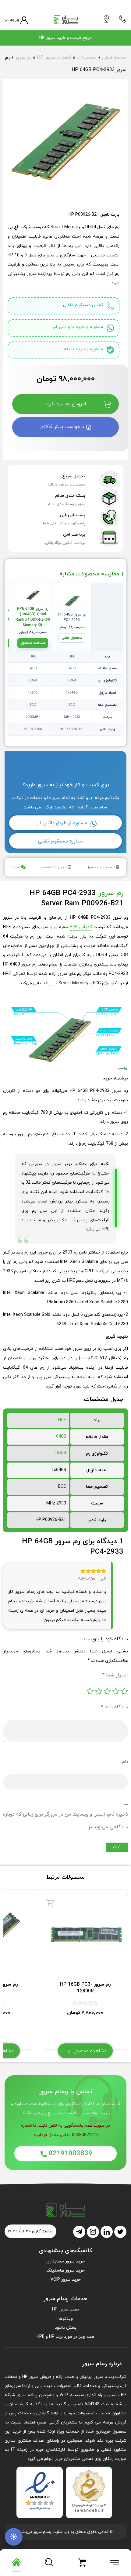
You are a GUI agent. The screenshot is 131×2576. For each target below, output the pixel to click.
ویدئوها (66, 2319)
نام (125, 1762)
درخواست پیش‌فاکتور (63, 427)
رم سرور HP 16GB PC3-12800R (85, 1988)
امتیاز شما (115, 1675)
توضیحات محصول (101, 867)
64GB (61, 1437)
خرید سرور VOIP (66, 2280)
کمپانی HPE (81, 927)
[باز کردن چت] (14, 2537)
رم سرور (23, 58)
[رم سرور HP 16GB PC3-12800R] (50, 1903)
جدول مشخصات (54, 867)
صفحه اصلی (114, 58)
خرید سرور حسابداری (65, 2261)
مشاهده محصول (33, 643)
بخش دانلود (66, 2328)
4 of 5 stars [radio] (99, 1691)
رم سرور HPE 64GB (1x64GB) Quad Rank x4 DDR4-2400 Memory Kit (33, 617)
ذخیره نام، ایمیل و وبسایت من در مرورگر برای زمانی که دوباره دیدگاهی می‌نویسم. (65, 1821)
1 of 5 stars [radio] (124, 1691)
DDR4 (61, 1453)
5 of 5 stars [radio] (90, 1691)
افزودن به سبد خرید (65, 404)
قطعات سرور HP (54, 58)
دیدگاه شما (114, 1707)
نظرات (15, 867)
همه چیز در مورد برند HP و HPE (65, 2337)
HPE (62, 1420)
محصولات (87, 58)
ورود (14, 20)
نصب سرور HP (65, 2309)
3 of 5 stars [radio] (107, 1691)
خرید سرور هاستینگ (65, 2271)
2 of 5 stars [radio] (116, 1691)
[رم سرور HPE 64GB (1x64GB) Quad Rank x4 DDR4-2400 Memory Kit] (33, 595)
